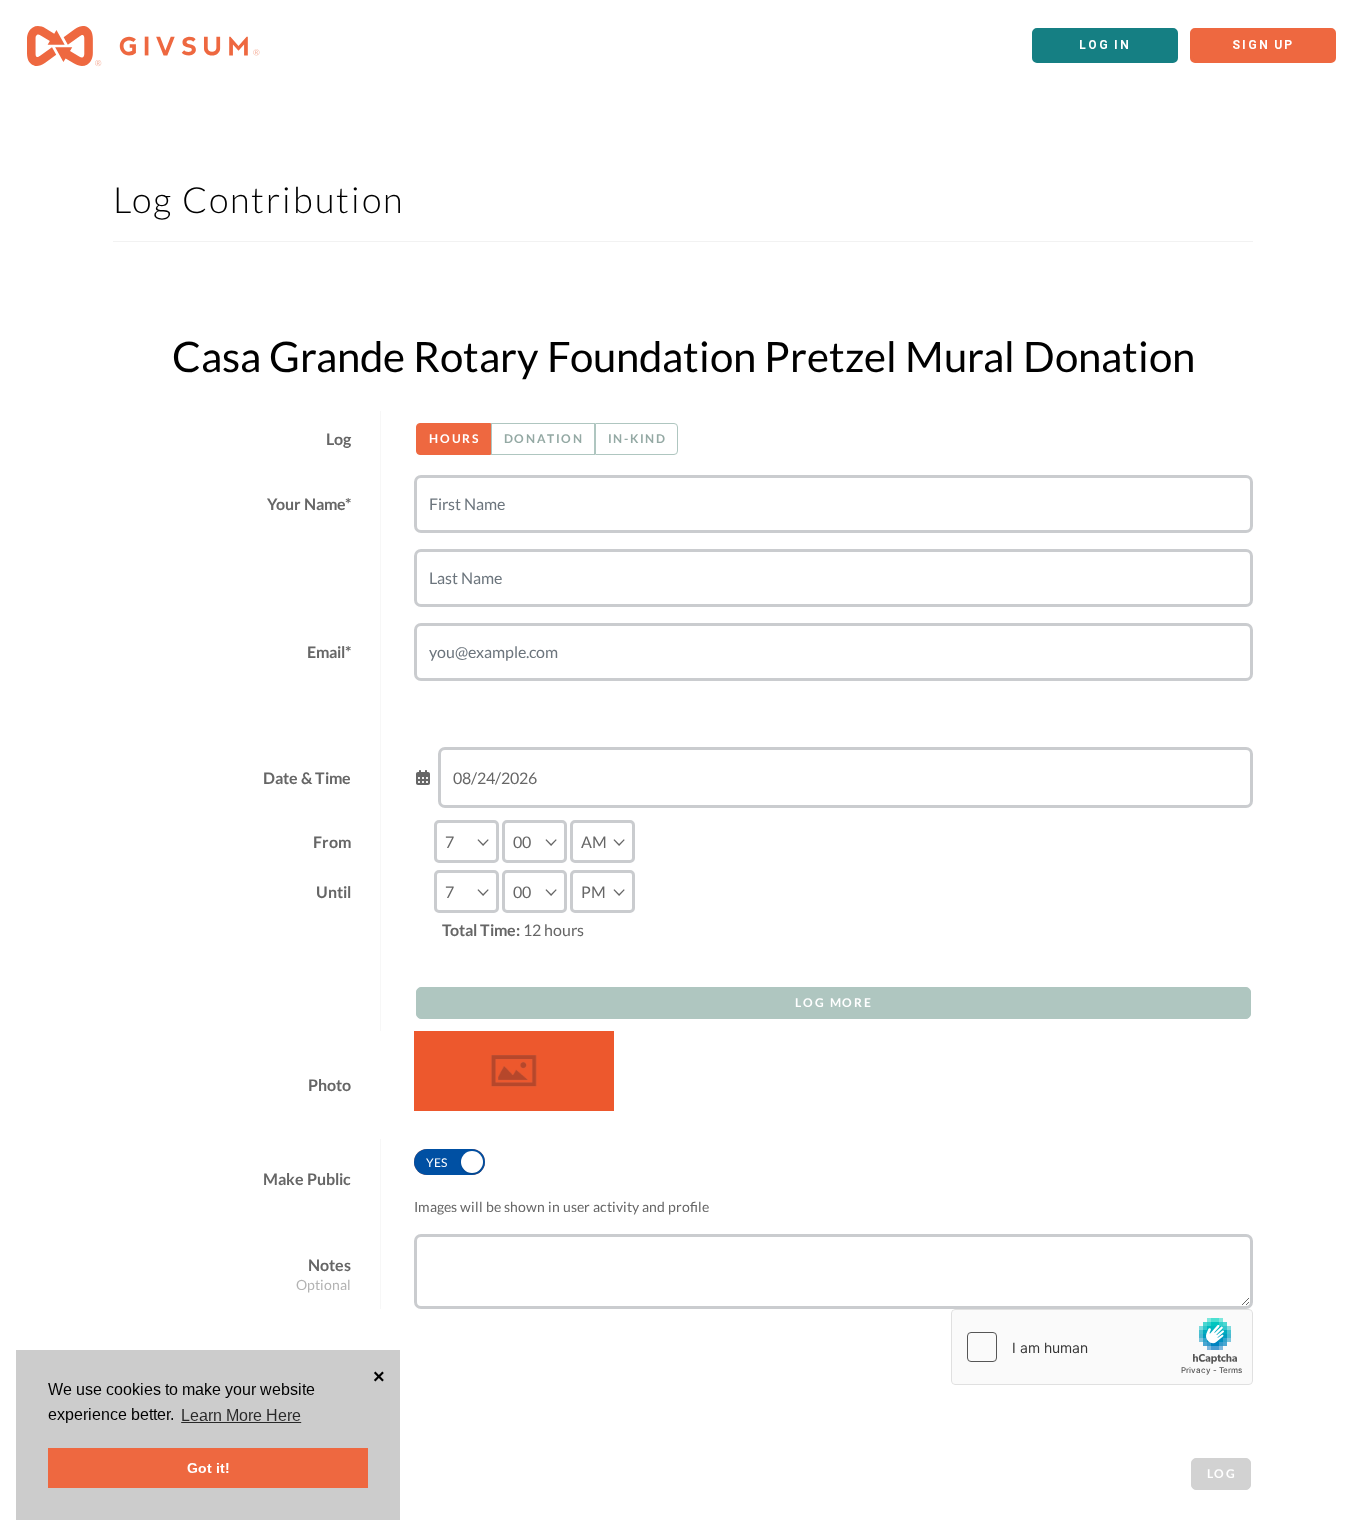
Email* (329, 651)
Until (333, 891)
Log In (1105, 45)
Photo (329, 1084)
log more (833, 1002)
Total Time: (481, 929)
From (332, 841)
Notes (329, 1264)
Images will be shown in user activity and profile (561, 1206)
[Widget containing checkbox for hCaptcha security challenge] (1102, 1347)
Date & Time (307, 777)
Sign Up (1263, 45)
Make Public (307, 1178)
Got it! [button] (208, 1468)
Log (338, 438)
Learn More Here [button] (241, 1415)
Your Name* (309, 503)
